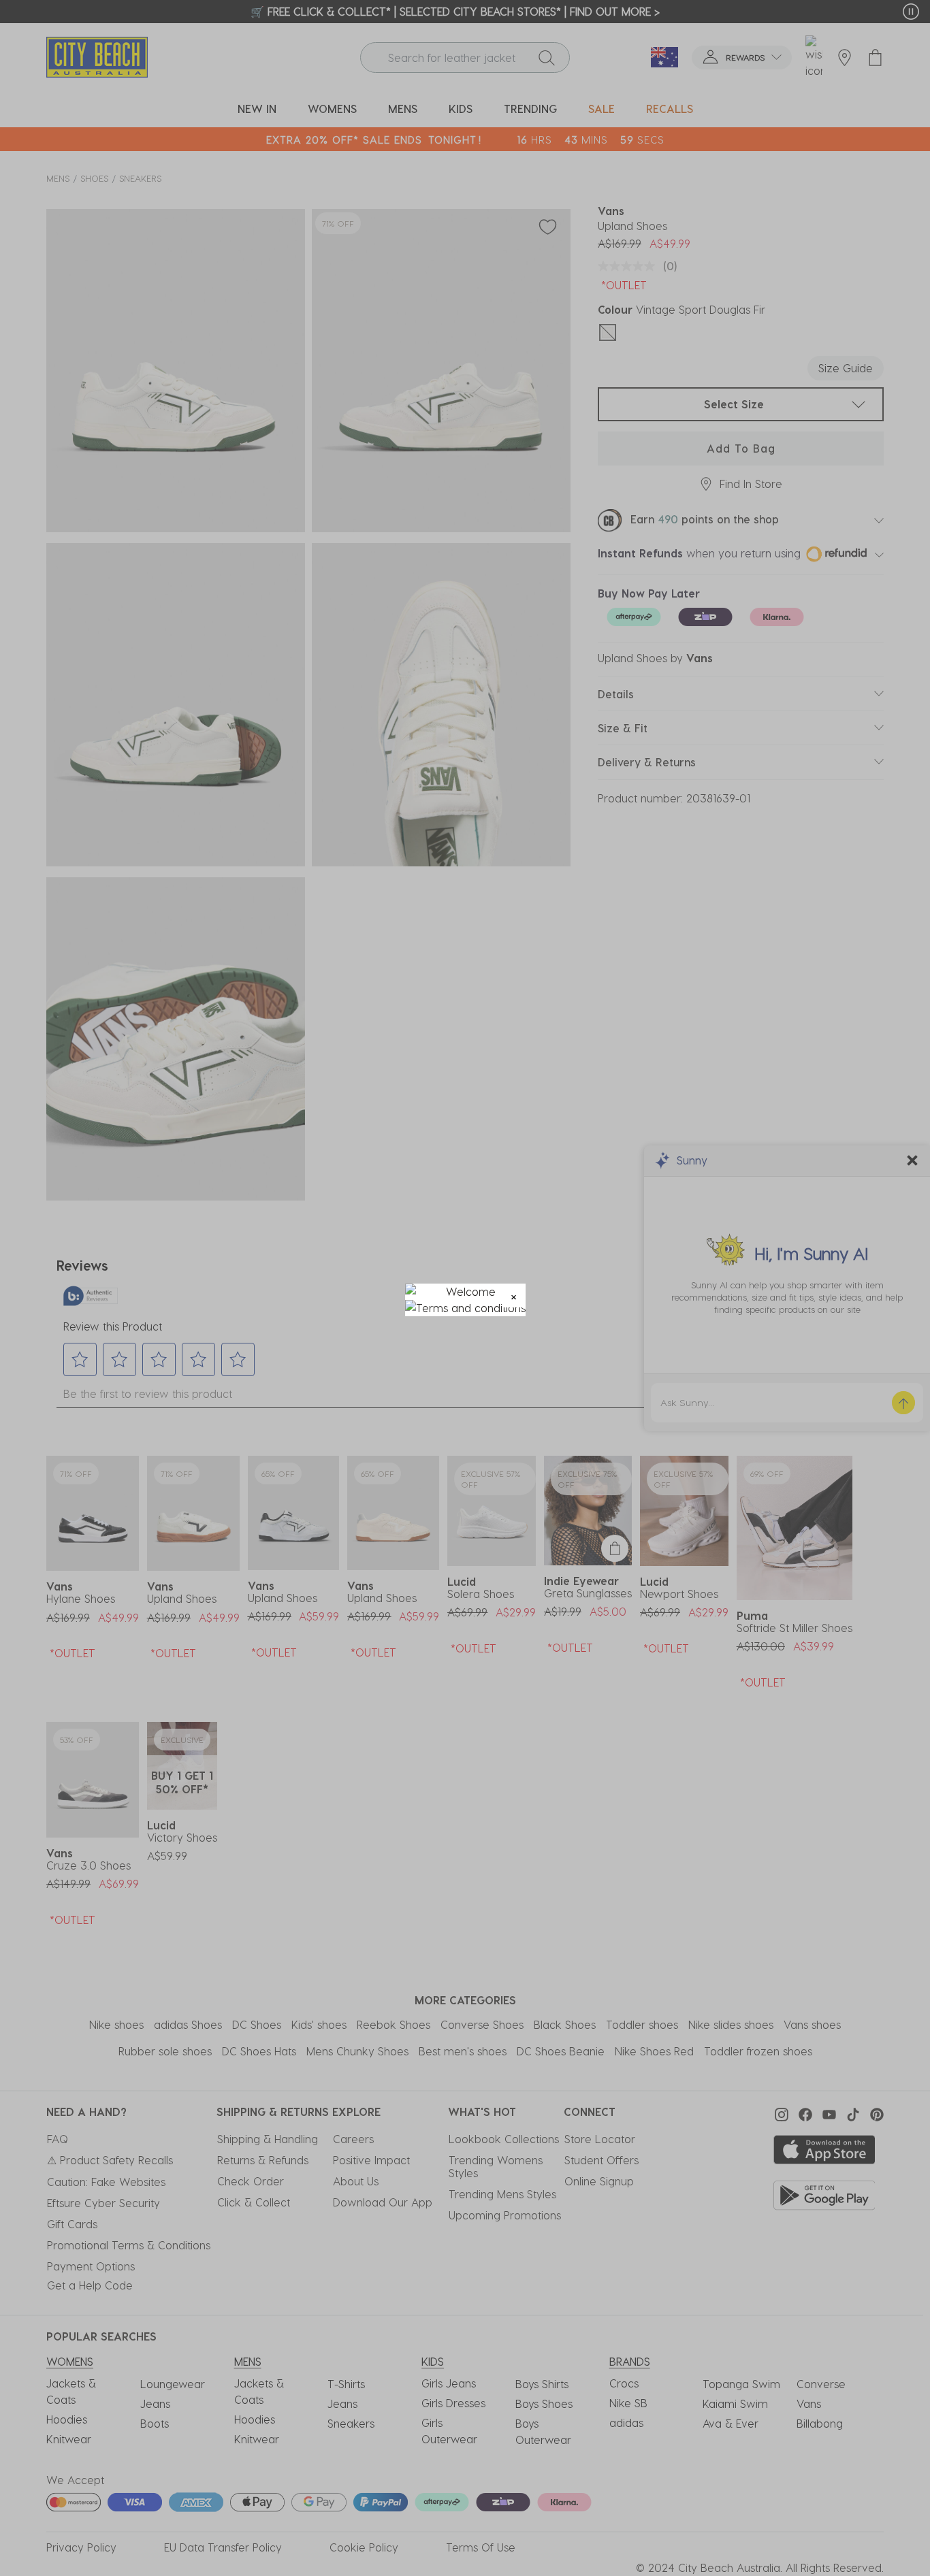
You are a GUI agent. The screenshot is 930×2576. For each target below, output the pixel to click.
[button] (514, 1295)
